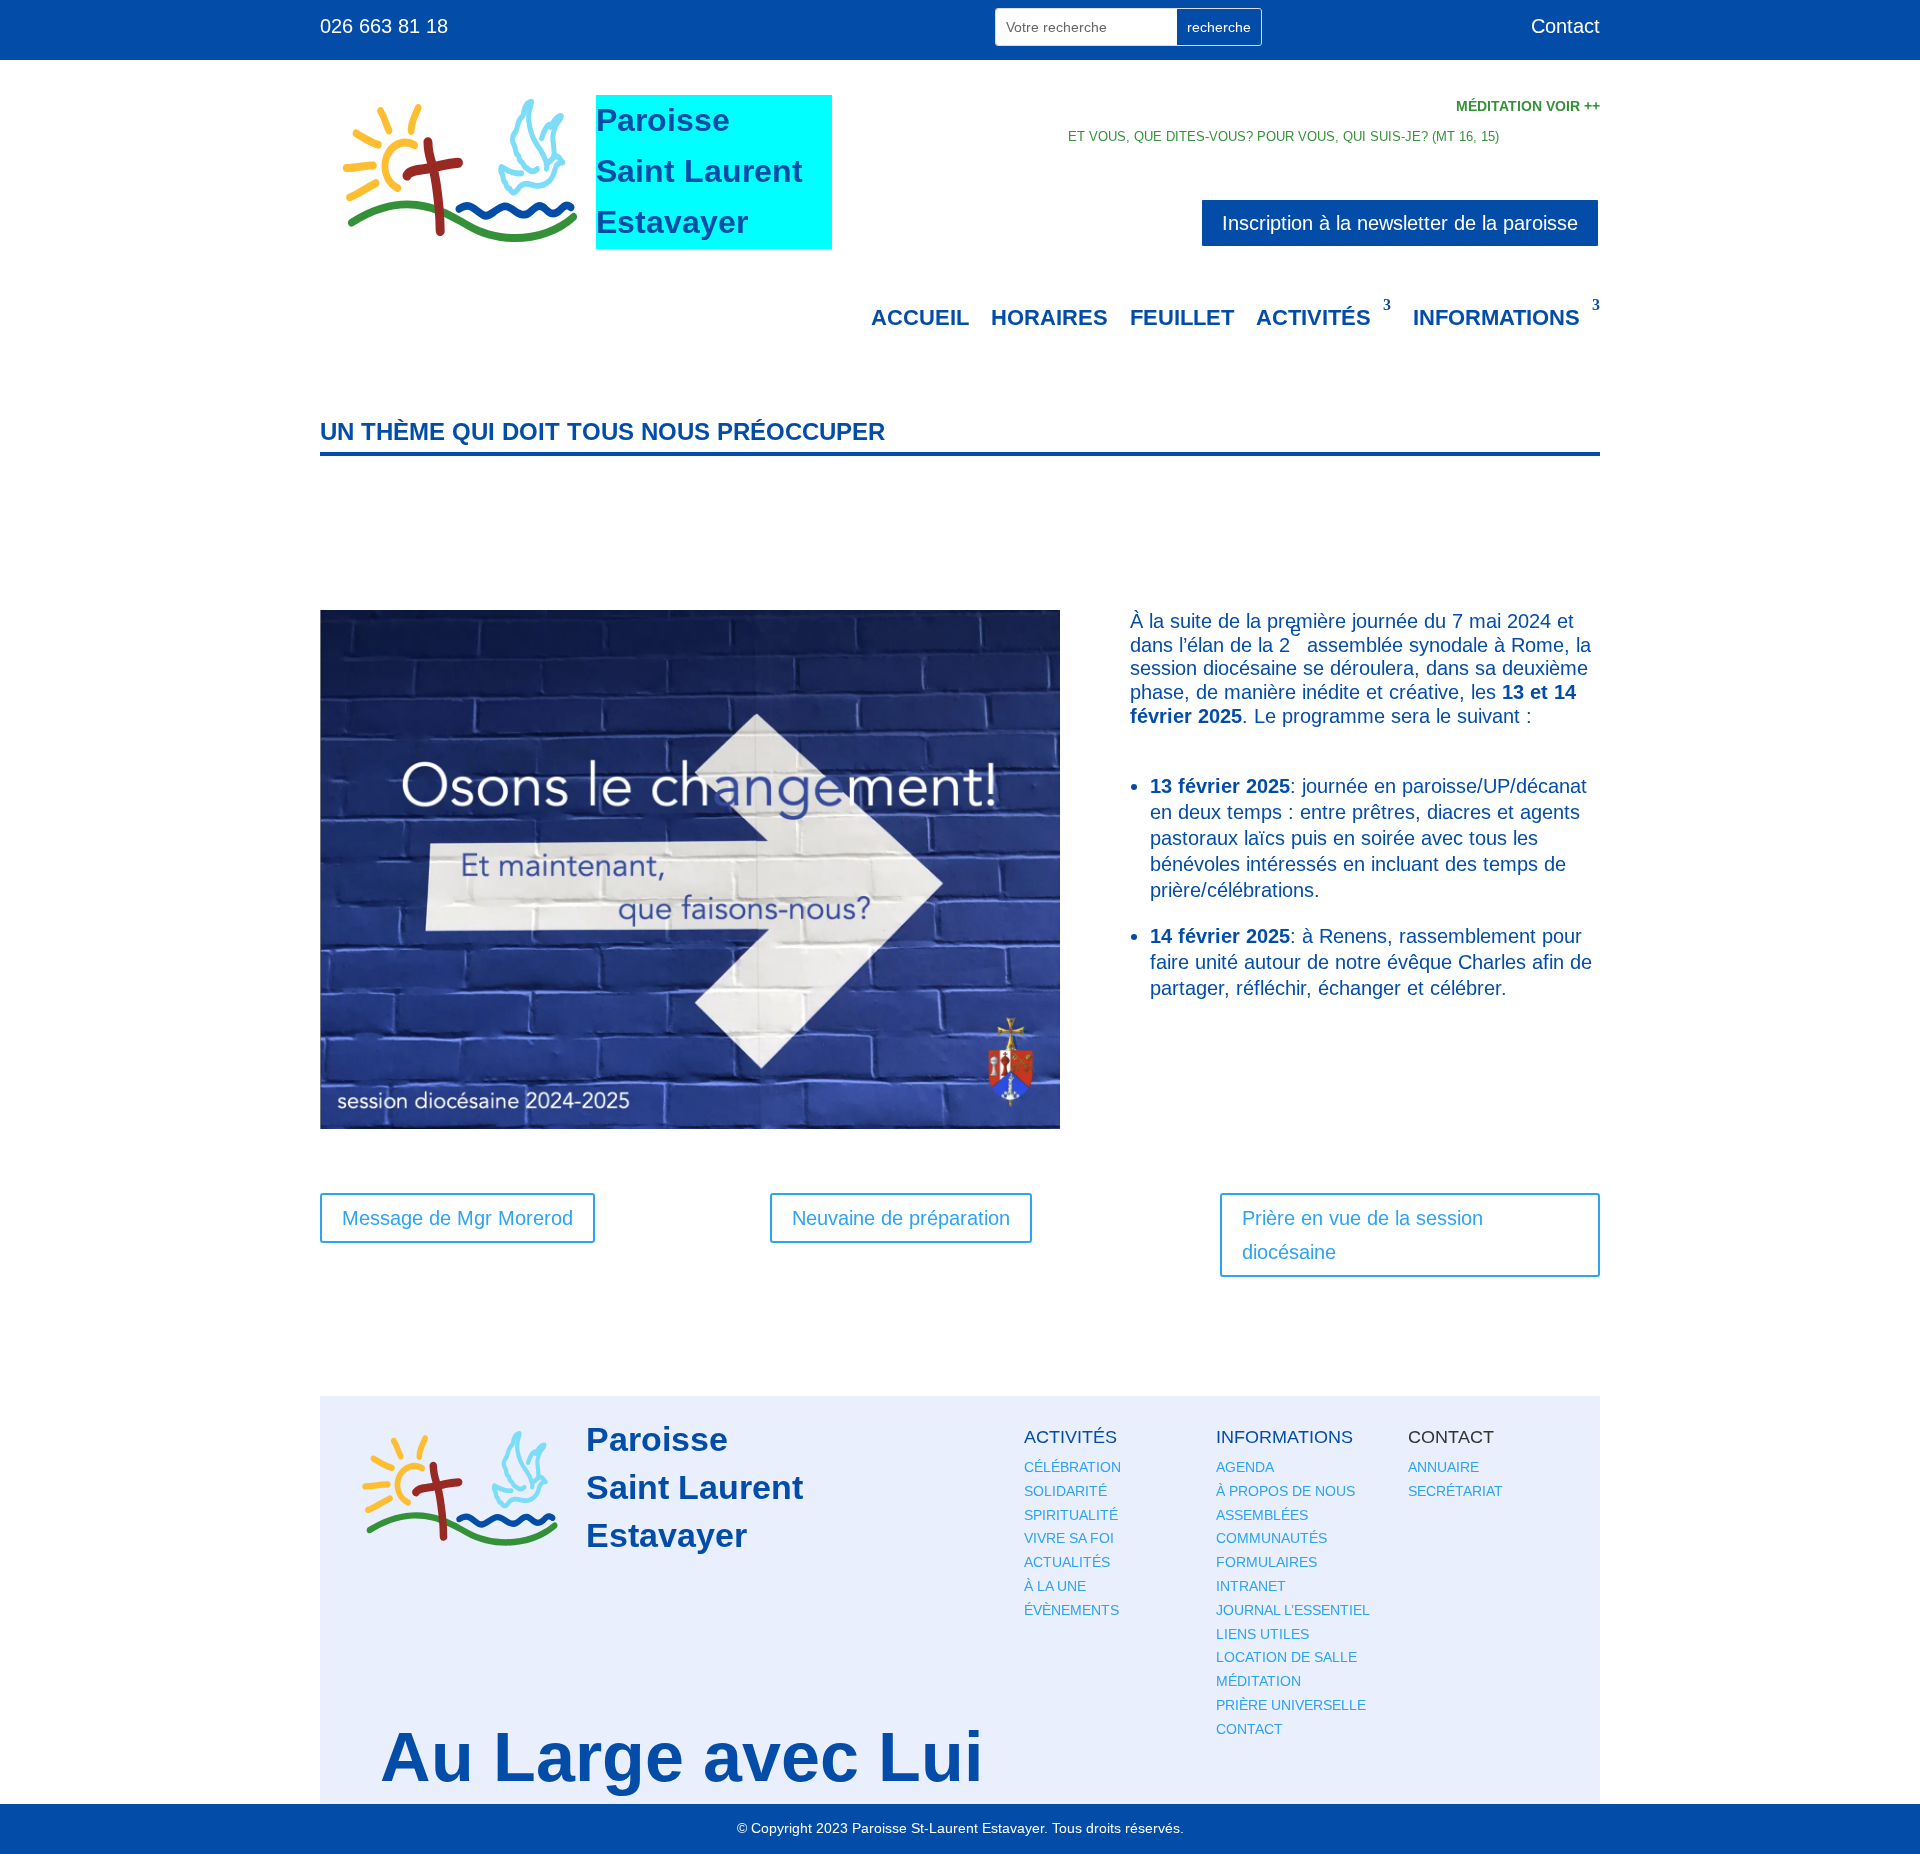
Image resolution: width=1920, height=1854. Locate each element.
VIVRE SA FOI (1069, 1538)
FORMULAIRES (1266, 1562)
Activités (1313, 317)
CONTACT (1249, 1729)
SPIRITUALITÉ (1071, 1515)
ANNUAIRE (1443, 1467)
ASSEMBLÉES (1262, 1515)
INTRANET (1251, 1586)
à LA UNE (1055, 1586)
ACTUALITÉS (1067, 1562)
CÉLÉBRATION (1072, 1467)
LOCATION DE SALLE (1286, 1657)
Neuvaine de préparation (901, 1218)
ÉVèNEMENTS (1071, 1610)
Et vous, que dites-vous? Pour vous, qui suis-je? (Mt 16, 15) (1283, 136)
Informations (1496, 317)
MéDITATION (1258, 1681)
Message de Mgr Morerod (457, 1218)
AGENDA (1245, 1467)
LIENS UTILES (1262, 1634)
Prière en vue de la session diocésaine (1362, 1235)
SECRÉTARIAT (1455, 1491)
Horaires (1049, 317)
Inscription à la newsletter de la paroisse (1400, 223)
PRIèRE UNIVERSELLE (1291, 1705)
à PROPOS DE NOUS (1285, 1491)
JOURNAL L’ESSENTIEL (1293, 1610)
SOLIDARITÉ (1065, 1491)
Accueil (920, 317)
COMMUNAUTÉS (1271, 1538)
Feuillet (1182, 317)
